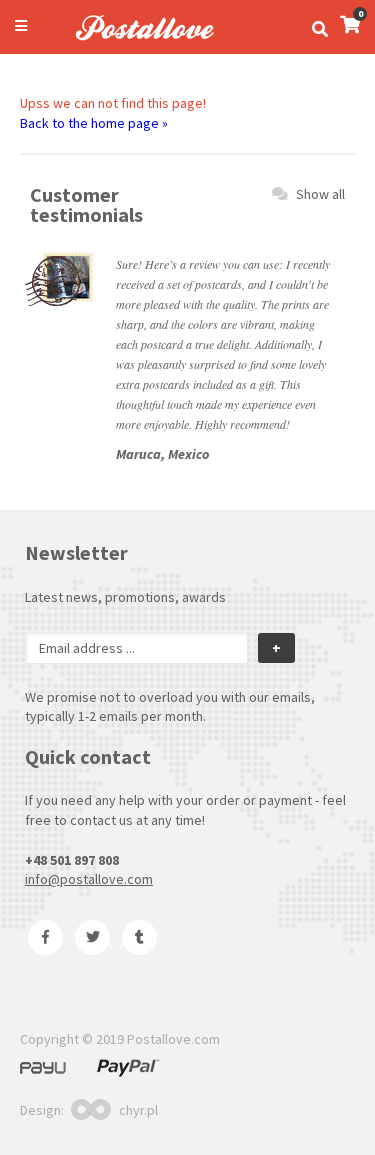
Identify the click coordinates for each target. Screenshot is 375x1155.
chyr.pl (138, 1110)
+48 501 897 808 (72, 860)
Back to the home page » (94, 123)
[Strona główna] (136, 43)
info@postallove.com (89, 879)
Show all (320, 194)
